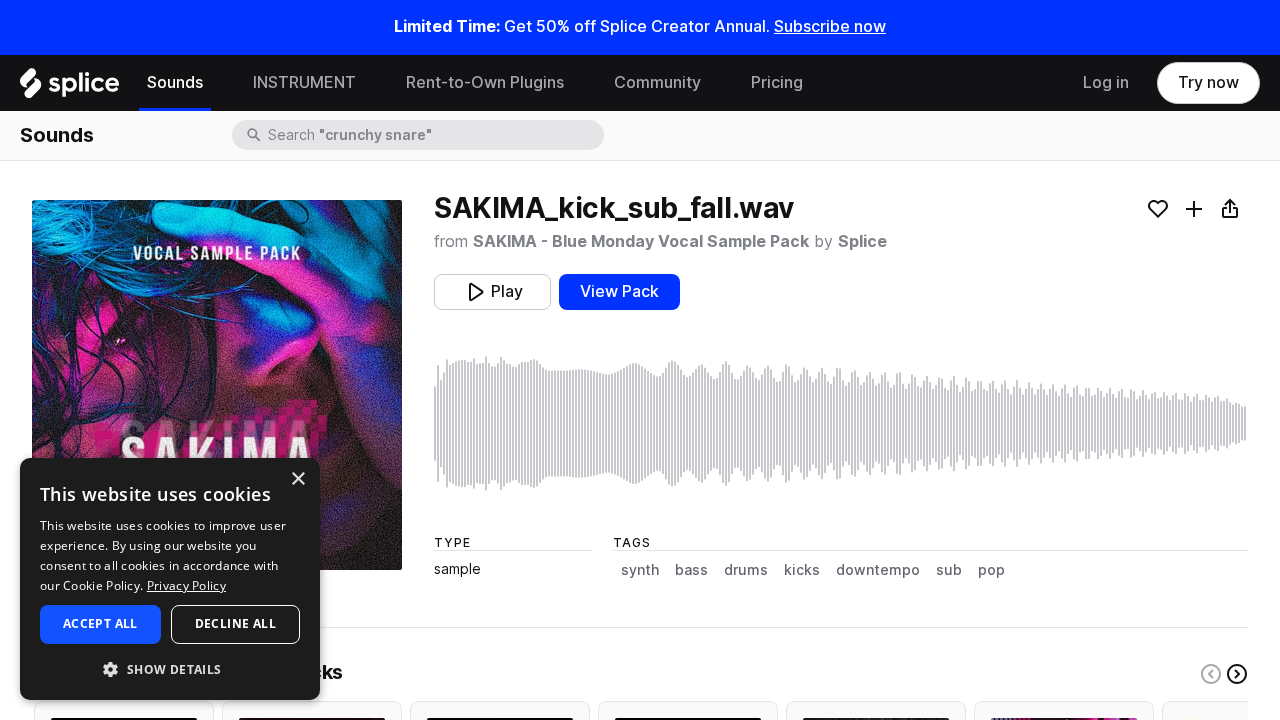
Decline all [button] (235, 623)
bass (691, 570)
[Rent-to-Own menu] (579, 83)
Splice (862, 241)
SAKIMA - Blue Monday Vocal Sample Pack (641, 241)
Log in (1106, 82)
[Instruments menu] (371, 83)
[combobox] (434, 135)
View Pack (619, 291)
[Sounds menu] (218, 83)
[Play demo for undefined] (217, 385)
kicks (802, 570)
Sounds (175, 82)
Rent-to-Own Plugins (485, 82)
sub (949, 570)
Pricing (777, 82)
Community (657, 82)
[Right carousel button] (1237, 674)
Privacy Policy (186, 585)
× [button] (297, 479)
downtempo (878, 570)
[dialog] (170, 579)
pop (991, 570)
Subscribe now (830, 26)
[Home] (69, 88)
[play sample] (841, 423)
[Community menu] (716, 83)
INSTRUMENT (304, 82)
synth (640, 570)
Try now (1208, 82)
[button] (170, 668)
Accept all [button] (100, 623)
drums (746, 570)
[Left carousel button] (1211, 674)
